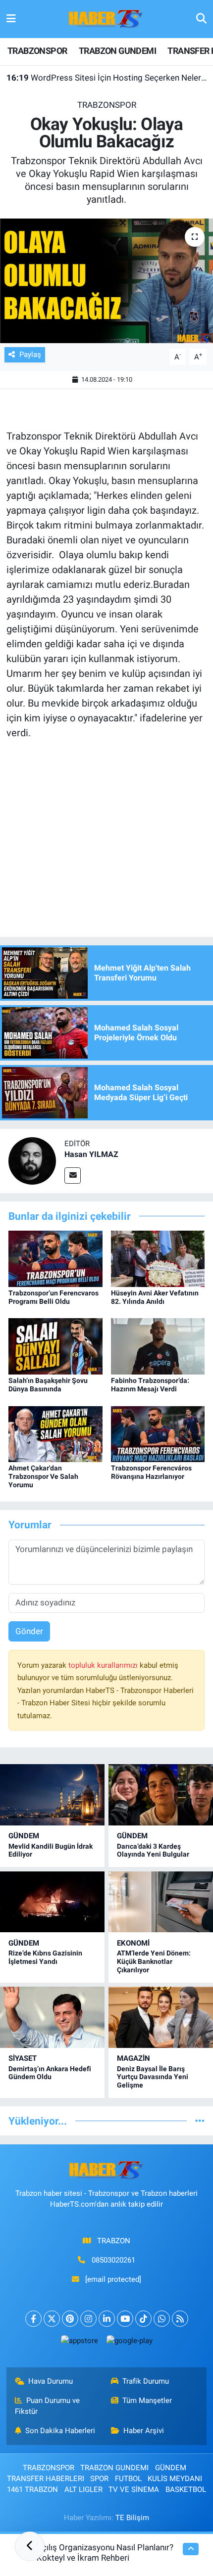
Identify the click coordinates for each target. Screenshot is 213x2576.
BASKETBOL (186, 2489)
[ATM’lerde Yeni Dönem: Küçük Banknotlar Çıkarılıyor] (161, 1902)
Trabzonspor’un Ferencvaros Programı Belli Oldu (53, 1297)
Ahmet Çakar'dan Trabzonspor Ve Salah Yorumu (43, 1476)
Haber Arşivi (144, 2431)
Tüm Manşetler (147, 2400)
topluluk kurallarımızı (104, 1665)
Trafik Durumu (146, 2381)
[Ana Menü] (11, 19)
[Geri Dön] (30, 2546)
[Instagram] (88, 2319)
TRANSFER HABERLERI (46, 2479)
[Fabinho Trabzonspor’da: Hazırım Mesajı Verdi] (158, 1346)
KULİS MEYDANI (175, 2479)
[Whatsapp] (162, 2319)
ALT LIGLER (83, 2489)
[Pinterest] (70, 2319)
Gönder (29, 1631)
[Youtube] (125, 2319)
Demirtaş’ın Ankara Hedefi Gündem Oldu (50, 2073)
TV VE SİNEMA (134, 2489)
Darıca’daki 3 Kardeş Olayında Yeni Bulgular (153, 1850)
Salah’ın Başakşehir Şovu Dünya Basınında (48, 1385)
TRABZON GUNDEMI (117, 51)
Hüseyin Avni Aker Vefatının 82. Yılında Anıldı (155, 1297)
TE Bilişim (132, 2518)
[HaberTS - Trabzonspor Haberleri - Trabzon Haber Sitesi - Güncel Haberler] (106, 18)
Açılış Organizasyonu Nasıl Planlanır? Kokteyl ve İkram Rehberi (105, 2553)
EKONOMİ (133, 1943)
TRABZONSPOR (37, 51)
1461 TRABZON (32, 2489)
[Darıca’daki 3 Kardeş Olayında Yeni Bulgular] (161, 1795)
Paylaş (30, 355)
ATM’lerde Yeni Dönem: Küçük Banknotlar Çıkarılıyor (154, 1961)
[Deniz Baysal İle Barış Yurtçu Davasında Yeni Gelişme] (161, 2017)
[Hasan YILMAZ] (32, 1160)
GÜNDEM (24, 1836)
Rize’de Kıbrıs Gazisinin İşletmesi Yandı (45, 1957)
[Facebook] (33, 2319)
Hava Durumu (51, 2381)
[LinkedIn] (107, 2319)
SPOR (99, 2479)
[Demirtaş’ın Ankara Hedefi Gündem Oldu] (52, 2017)
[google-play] (129, 2343)
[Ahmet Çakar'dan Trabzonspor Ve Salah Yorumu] (55, 1433)
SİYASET (23, 2058)
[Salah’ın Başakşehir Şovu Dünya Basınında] (55, 1346)
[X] (52, 2319)
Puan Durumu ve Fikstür (48, 2406)
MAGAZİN (133, 2058)
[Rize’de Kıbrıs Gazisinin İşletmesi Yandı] (52, 1902)
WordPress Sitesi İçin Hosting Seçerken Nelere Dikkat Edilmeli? (107, 78)
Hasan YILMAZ (91, 1154)
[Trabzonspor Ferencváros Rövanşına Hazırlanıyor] (158, 1433)
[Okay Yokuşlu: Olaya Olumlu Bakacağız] (106, 281)
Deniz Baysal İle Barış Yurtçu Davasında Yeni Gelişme (153, 2077)
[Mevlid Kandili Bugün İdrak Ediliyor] (52, 1795)
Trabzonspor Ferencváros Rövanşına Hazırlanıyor (151, 1472)
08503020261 (113, 2260)
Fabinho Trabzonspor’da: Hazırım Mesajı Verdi (150, 1385)
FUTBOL (128, 2479)
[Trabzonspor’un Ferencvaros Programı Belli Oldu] (55, 1258)
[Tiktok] (143, 2319)
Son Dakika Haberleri (60, 2431)
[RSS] (180, 2319)
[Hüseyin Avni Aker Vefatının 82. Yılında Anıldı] (158, 1258)
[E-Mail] (73, 1176)
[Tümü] (200, 2121)
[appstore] (79, 2343)
